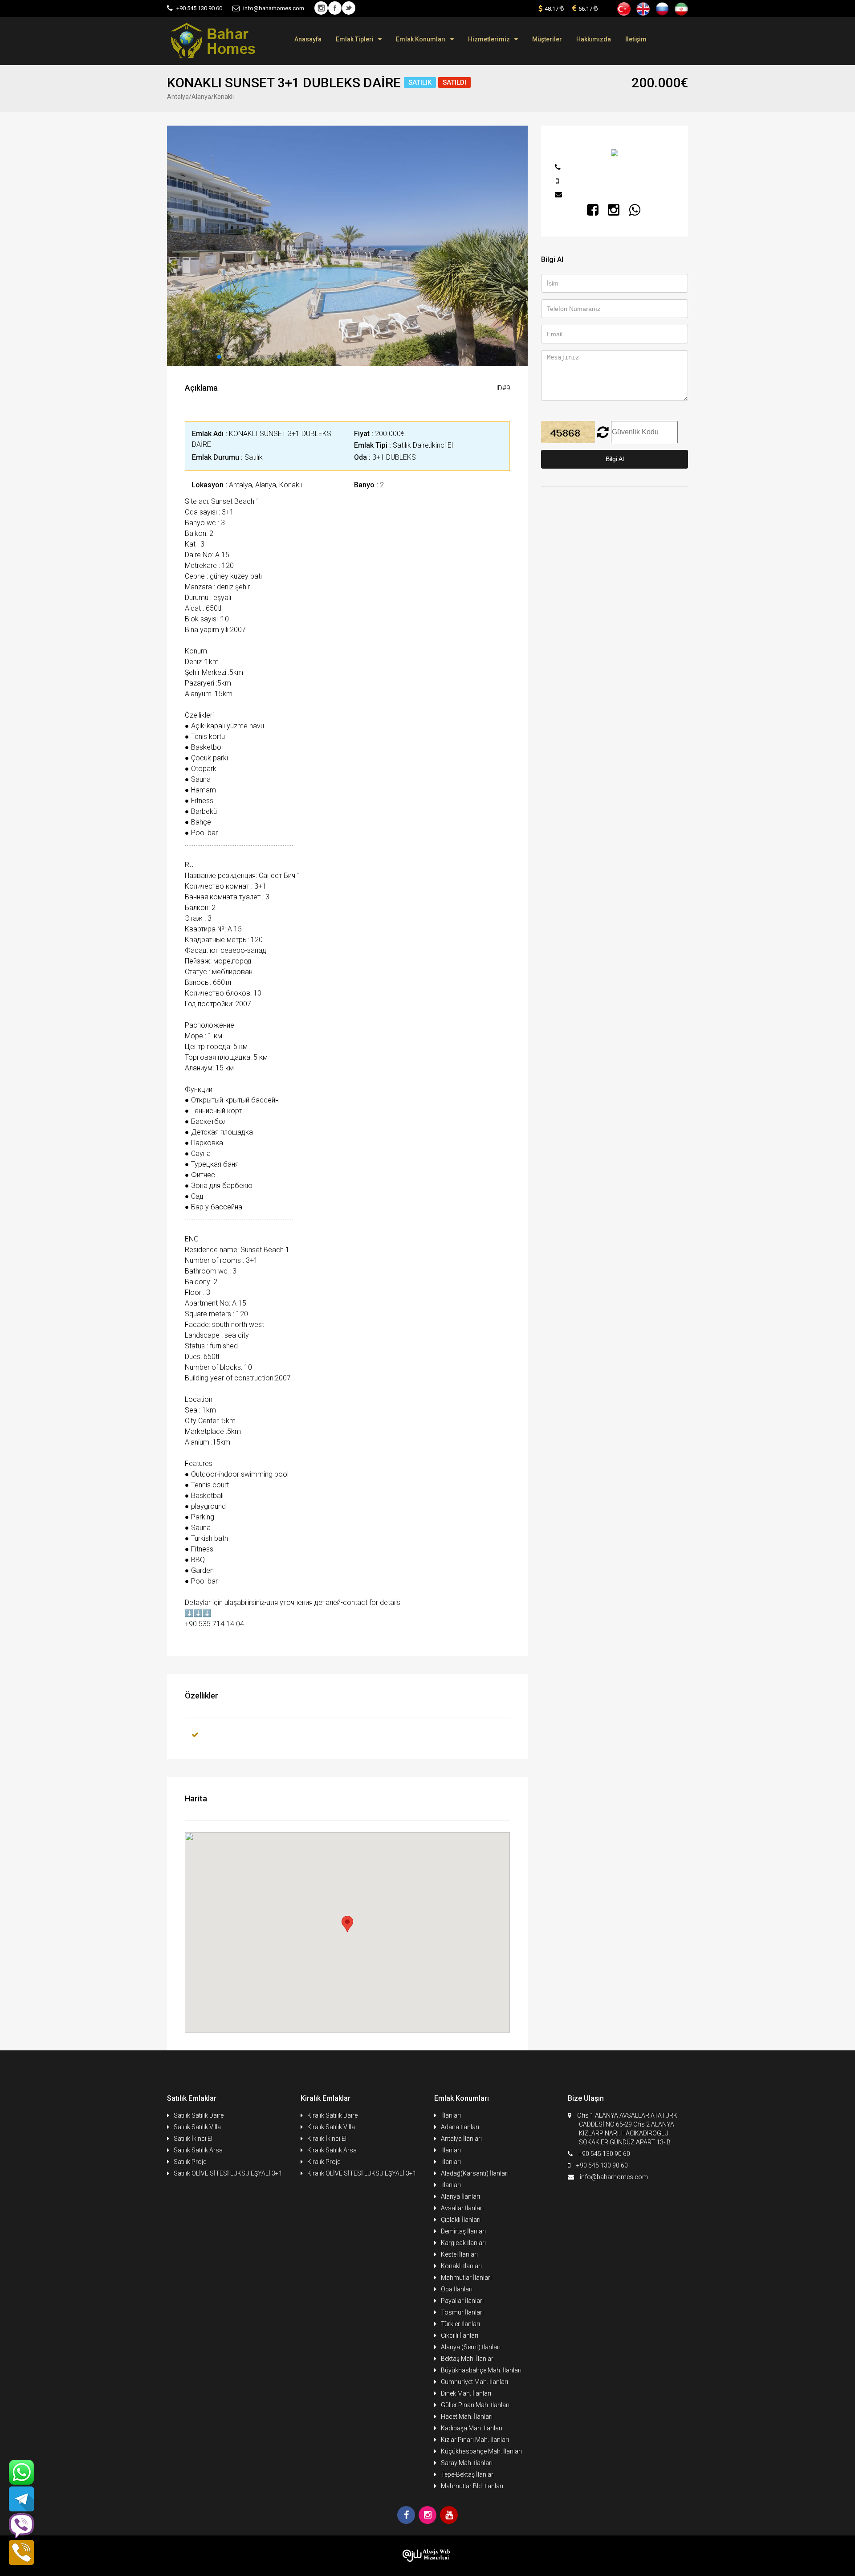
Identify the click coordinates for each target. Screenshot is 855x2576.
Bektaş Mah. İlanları (468, 2359)
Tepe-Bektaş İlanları (468, 2474)
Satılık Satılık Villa (197, 2127)
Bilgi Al (615, 459)
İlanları (451, 2115)
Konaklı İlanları (461, 2266)
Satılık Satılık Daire (199, 2115)
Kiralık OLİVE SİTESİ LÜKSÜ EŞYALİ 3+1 (362, 2173)
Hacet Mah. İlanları (467, 2417)
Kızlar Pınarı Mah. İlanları (475, 2440)
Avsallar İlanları (462, 2208)
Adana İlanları (460, 2127)
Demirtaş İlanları (463, 2231)
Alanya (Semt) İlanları (471, 2347)
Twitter (349, 8)
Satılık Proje (190, 2162)
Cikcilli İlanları (460, 2335)
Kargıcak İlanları (463, 2243)
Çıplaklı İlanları (461, 2220)
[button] (219, 357)
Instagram (321, 8)
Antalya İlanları (461, 2139)
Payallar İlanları (462, 2301)
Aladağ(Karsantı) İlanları (475, 2173)
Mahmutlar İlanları (466, 2278)
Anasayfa (308, 39)
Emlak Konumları (421, 39)
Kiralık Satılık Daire (332, 2115)
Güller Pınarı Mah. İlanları (475, 2405)
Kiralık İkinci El (327, 2139)
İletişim (636, 39)
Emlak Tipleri (355, 39)
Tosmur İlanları (462, 2312)
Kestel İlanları (459, 2254)
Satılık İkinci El (193, 2139)
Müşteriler (547, 39)
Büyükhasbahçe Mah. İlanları (481, 2370)
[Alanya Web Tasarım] (427, 2555)
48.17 (552, 9)
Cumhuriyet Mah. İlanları (474, 2382)
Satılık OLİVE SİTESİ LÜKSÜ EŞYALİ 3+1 (228, 2173)
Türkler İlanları (460, 2324)
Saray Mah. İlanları (467, 2463)
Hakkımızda (594, 39)
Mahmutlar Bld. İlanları (472, 2486)
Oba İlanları (457, 2289)
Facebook (335, 8)
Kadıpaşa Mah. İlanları (472, 2428)
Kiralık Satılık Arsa (332, 2150)
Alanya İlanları (460, 2196)
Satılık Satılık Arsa (198, 2150)
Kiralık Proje (324, 2162)
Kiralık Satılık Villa (331, 2127)
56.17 (586, 9)
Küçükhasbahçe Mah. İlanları (481, 2451)
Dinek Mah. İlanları (466, 2393)
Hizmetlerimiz (489, 39)
